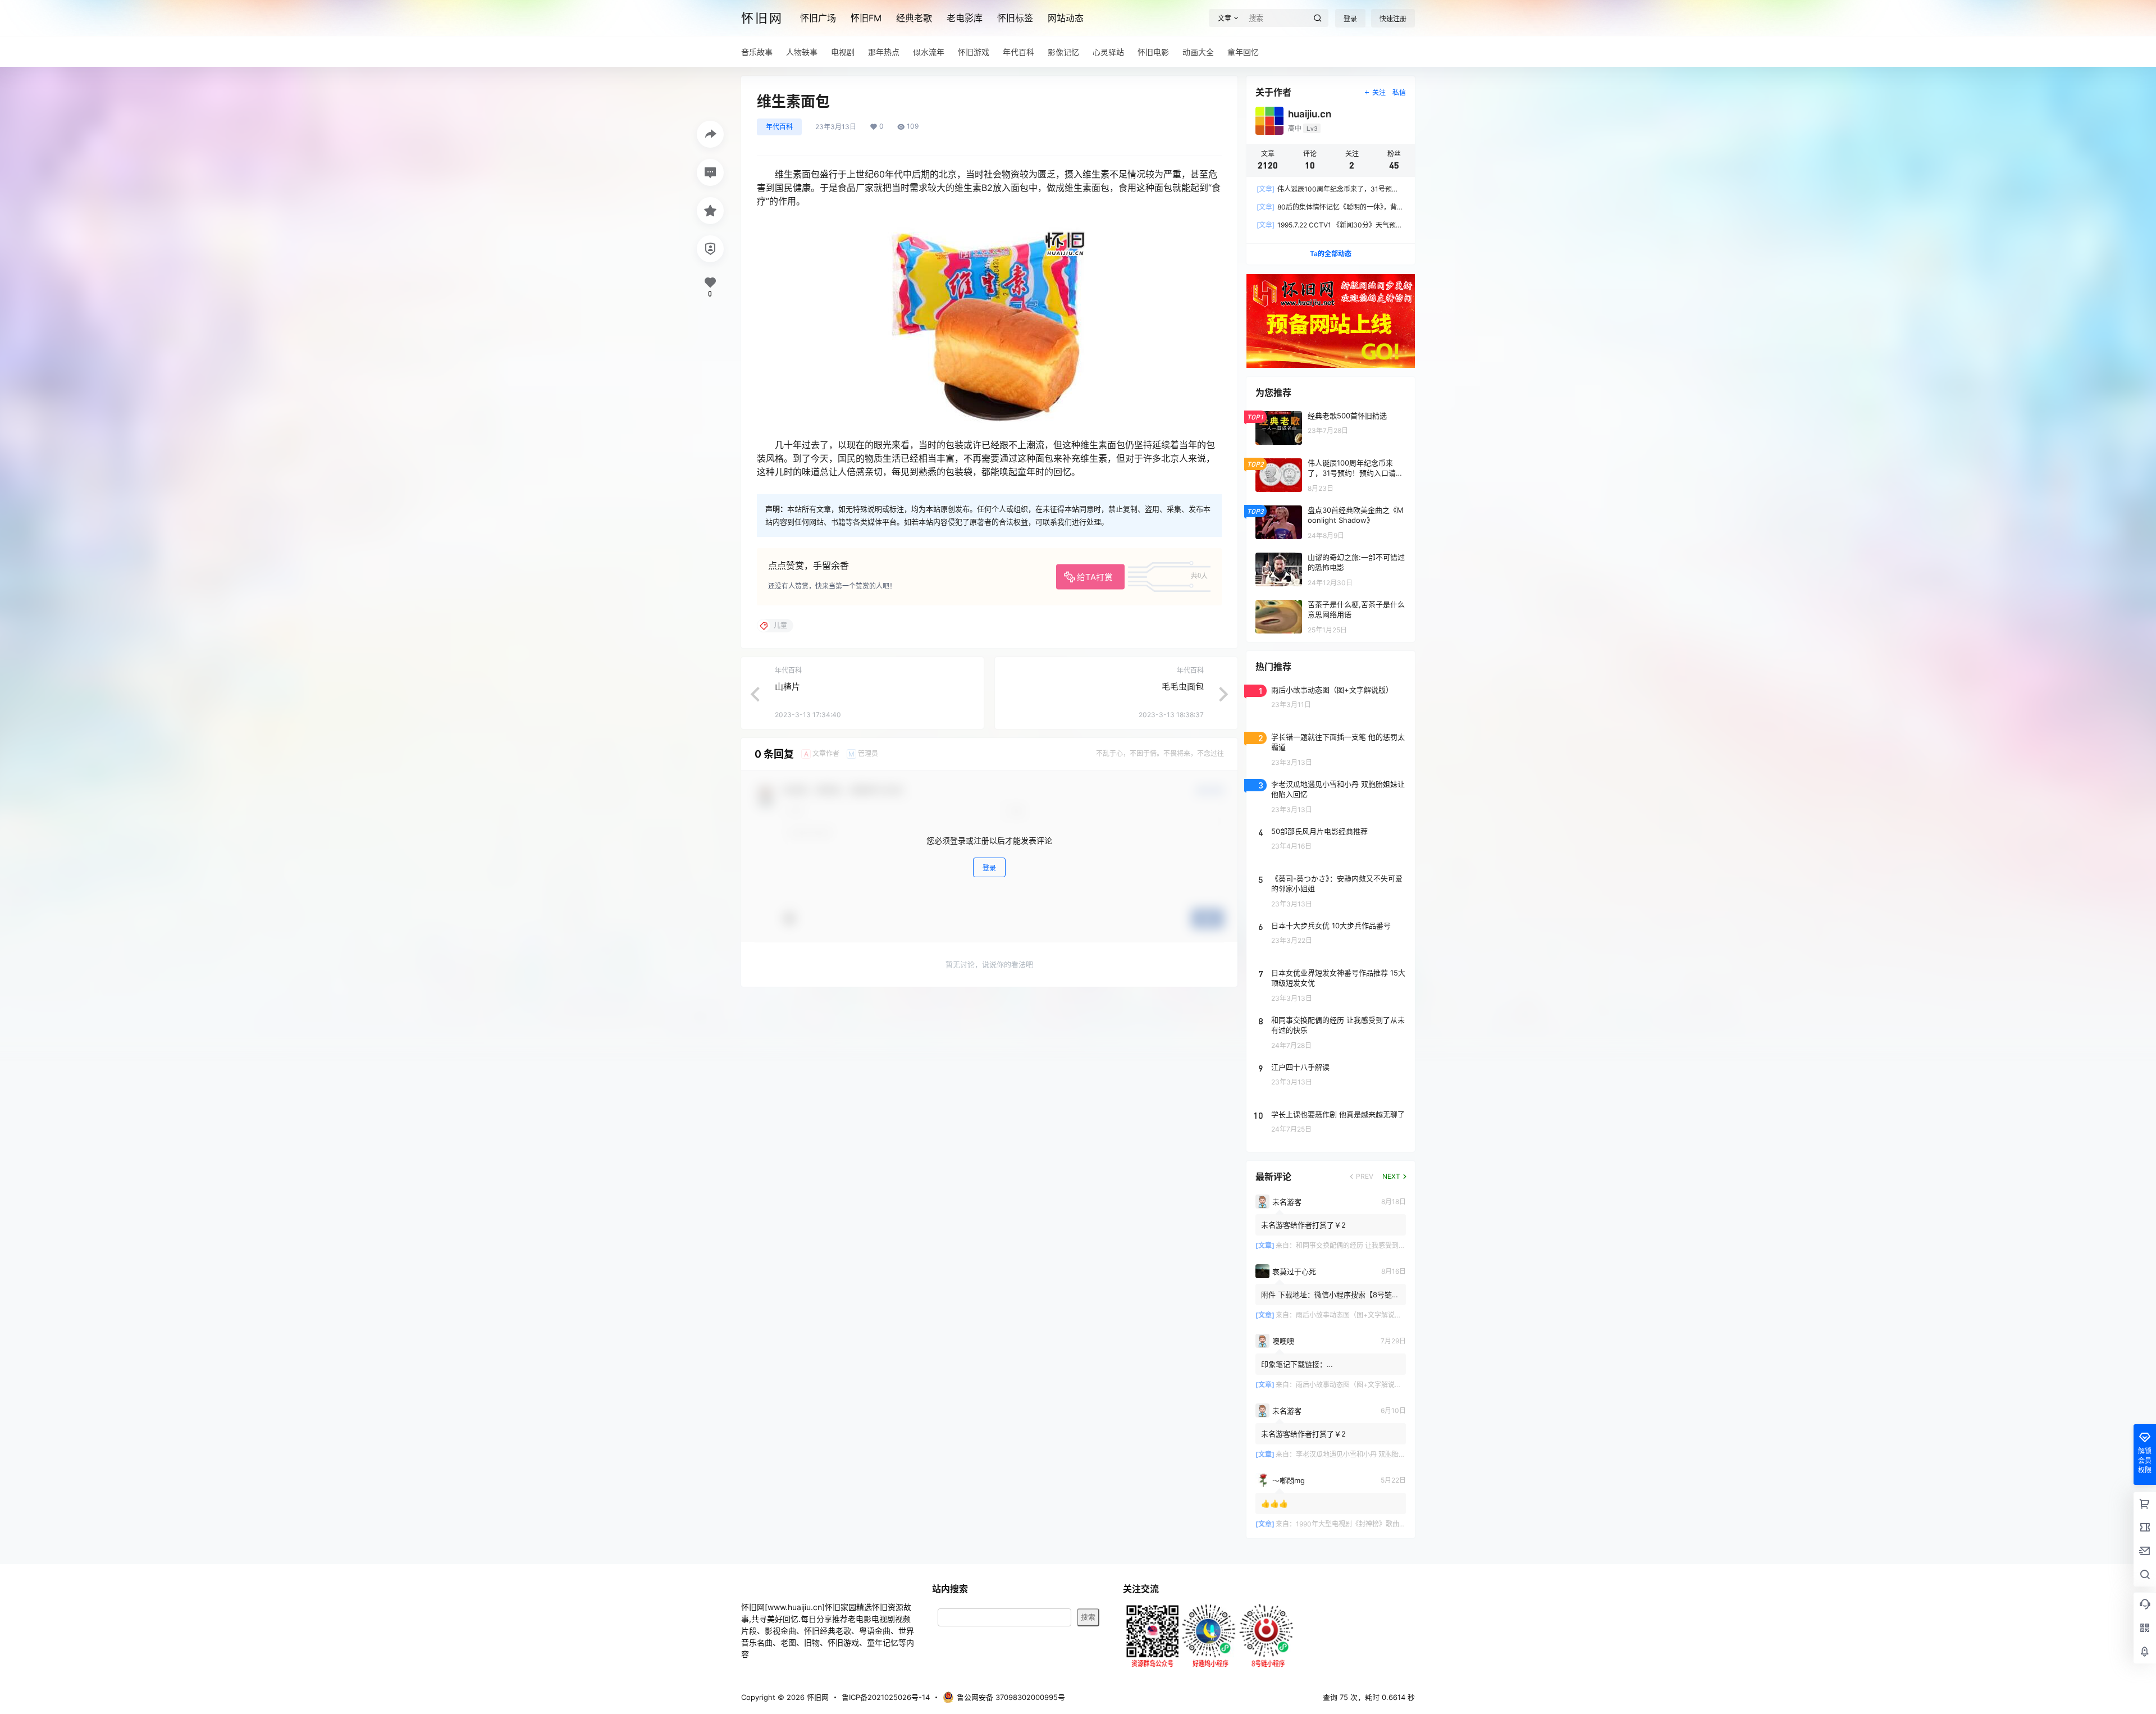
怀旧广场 (818, 18)
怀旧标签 (1015, 18)
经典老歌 (914, 18)
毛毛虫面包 (1183, 687)
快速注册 (1393, 19)
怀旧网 (817, 1697)
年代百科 (779, 127)
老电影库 (965, 18)
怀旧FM (866, 18)
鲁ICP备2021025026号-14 (886, 1697)
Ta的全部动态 (1331, 254)
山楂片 (787, 687)
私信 (1399, 92)
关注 (1379, 92)
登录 (1350, 19)
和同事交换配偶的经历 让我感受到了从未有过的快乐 (1374, 1245)
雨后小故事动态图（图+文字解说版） (1352, 1315)
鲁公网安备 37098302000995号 (1011, 1697)
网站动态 (1066, 18)
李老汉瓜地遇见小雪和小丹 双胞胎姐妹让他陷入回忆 (1374, 1454)
